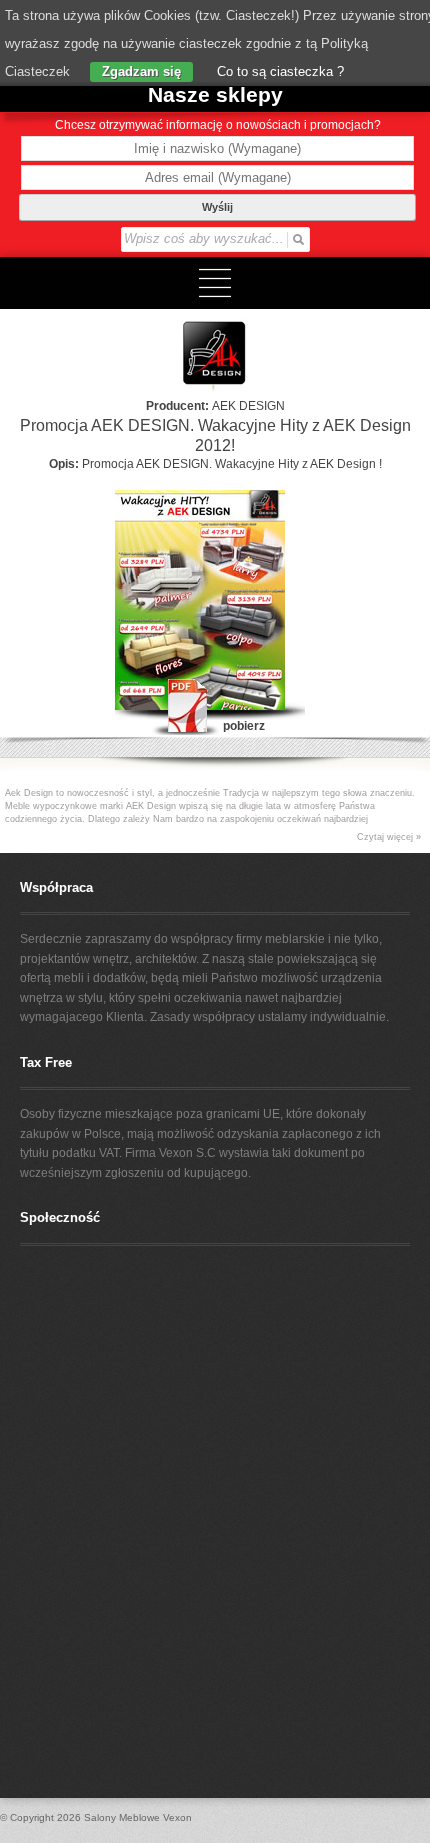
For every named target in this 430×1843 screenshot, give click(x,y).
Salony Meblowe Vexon (138, 1817)
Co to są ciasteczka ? (278, 71)
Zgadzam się (141, 71)
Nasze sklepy (215, 94)
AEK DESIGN (248, 406)
